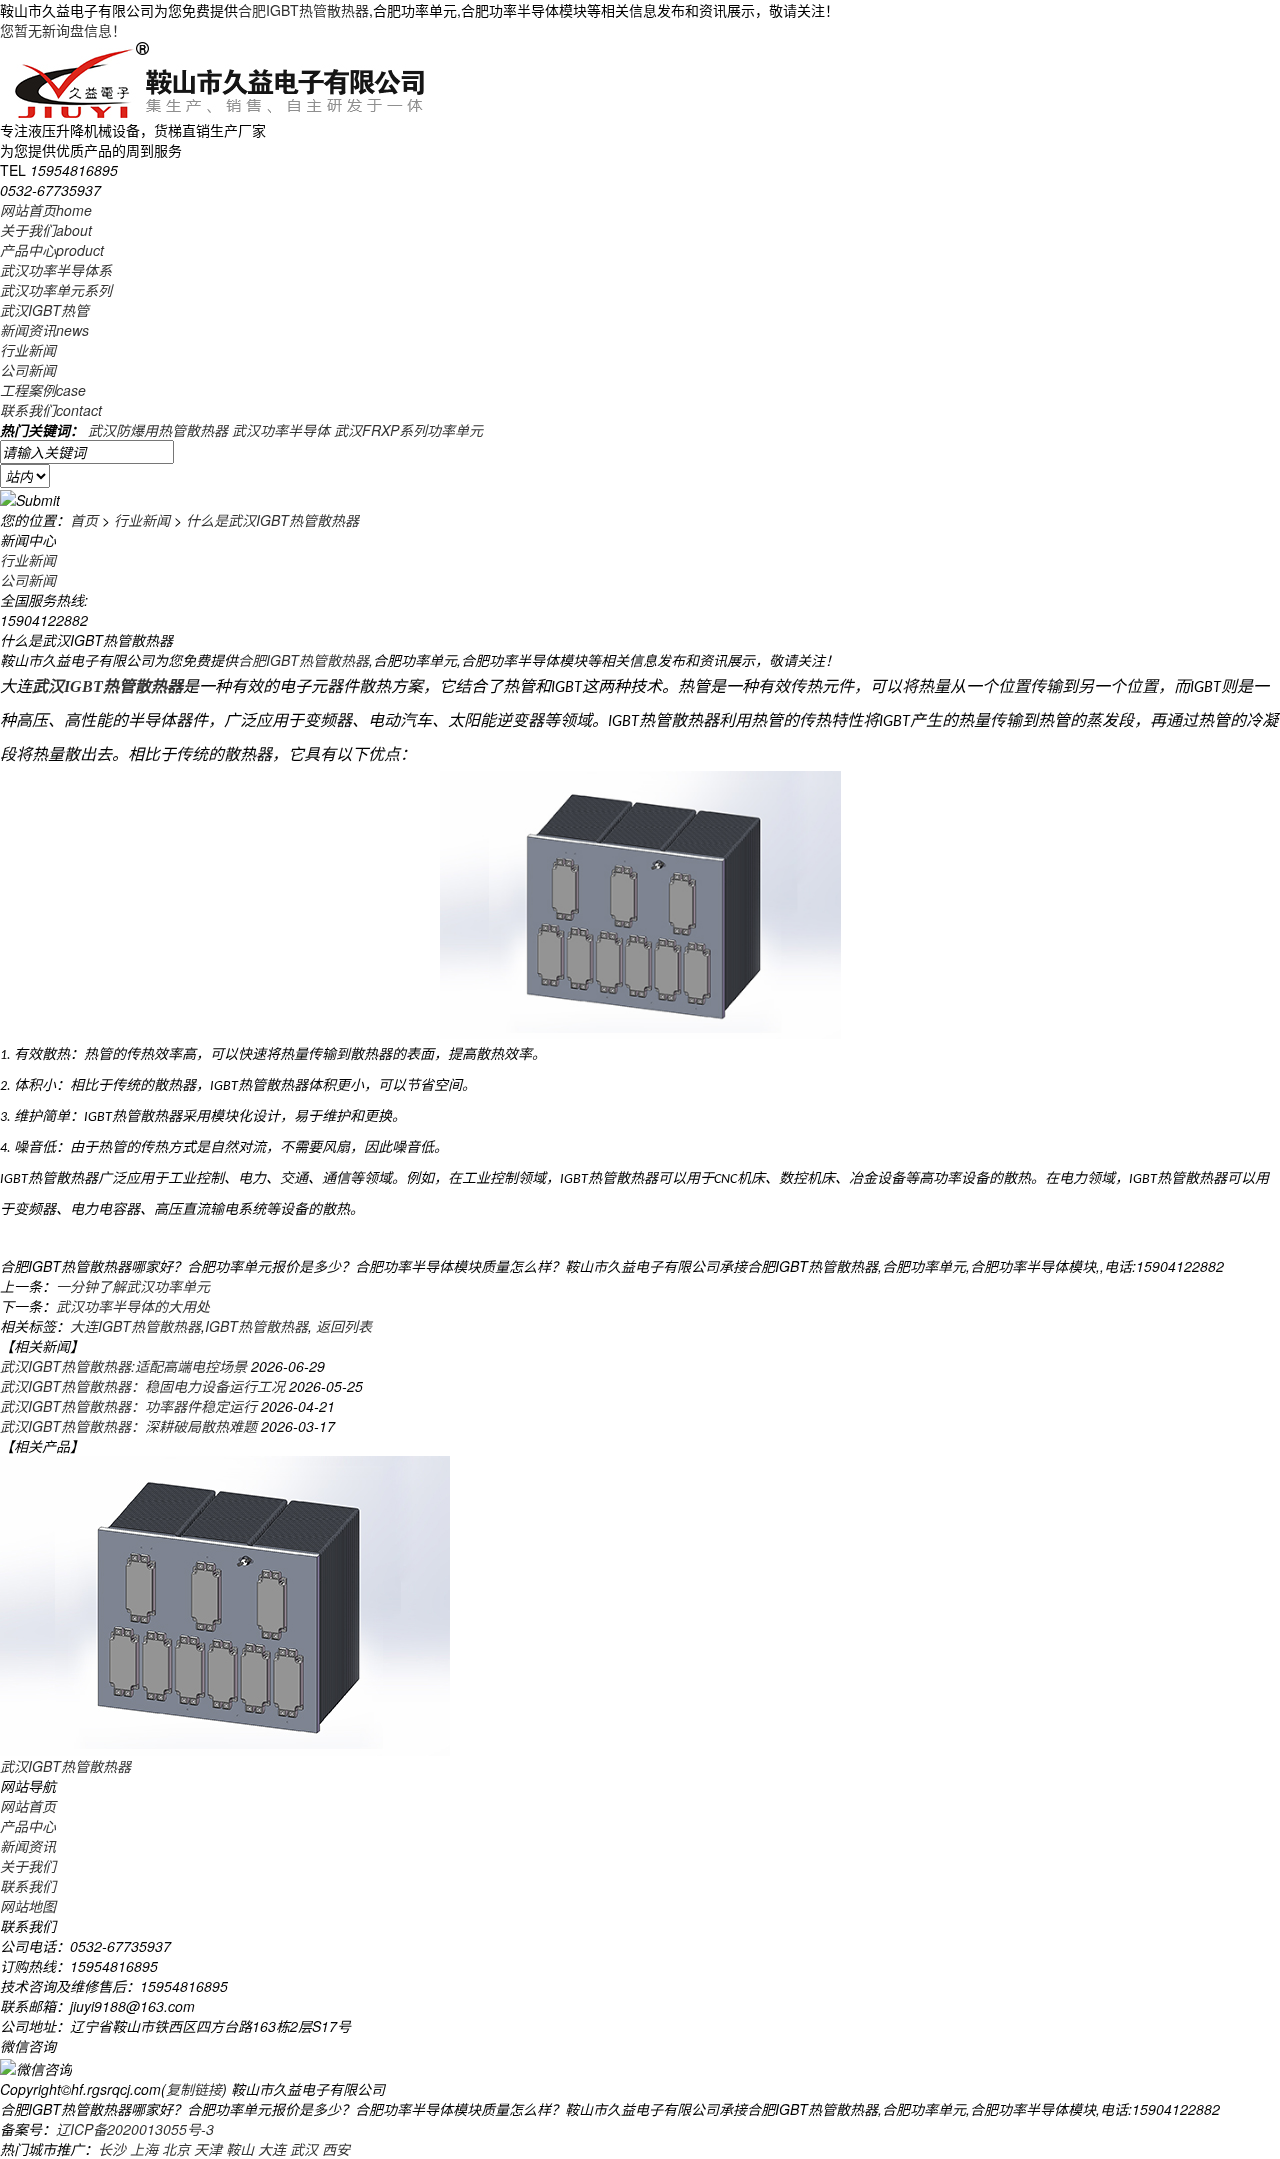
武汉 (304, 2149)
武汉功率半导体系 (56, 270)
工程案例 (43, 390)
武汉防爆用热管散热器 (158, 430)
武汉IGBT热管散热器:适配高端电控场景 (123, 1366)
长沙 (112, 2149)
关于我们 (46, 230)
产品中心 (52, 250)
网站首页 (46, 210)
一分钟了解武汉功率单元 (133, 1286)
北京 (176, 2149)
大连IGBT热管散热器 (135, 1326)
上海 (144, 2149)
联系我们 (51, 410)
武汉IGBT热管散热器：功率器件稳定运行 (128, 1406)
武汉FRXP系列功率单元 (408, 430)
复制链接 (194, 2089)
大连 (272, 2149)
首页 (84, 520)
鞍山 (240, 2149)
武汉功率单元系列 (56, 290)
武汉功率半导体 (281, 430)
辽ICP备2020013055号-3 (135, 2129)
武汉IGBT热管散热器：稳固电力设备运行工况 (142, 1386)
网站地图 (28, 1906)
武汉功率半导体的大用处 (133, 1306)
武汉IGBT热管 (44, 310)
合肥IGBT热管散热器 (303, 10)
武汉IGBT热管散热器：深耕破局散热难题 (128, 1426)
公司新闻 (28, 370)
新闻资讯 (44, 330)
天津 (208, 2149)
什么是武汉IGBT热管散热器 (272, 520)
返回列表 (344, 1326)
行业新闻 (28, 350)
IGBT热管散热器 (256, 1326)
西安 (336, 2149)
